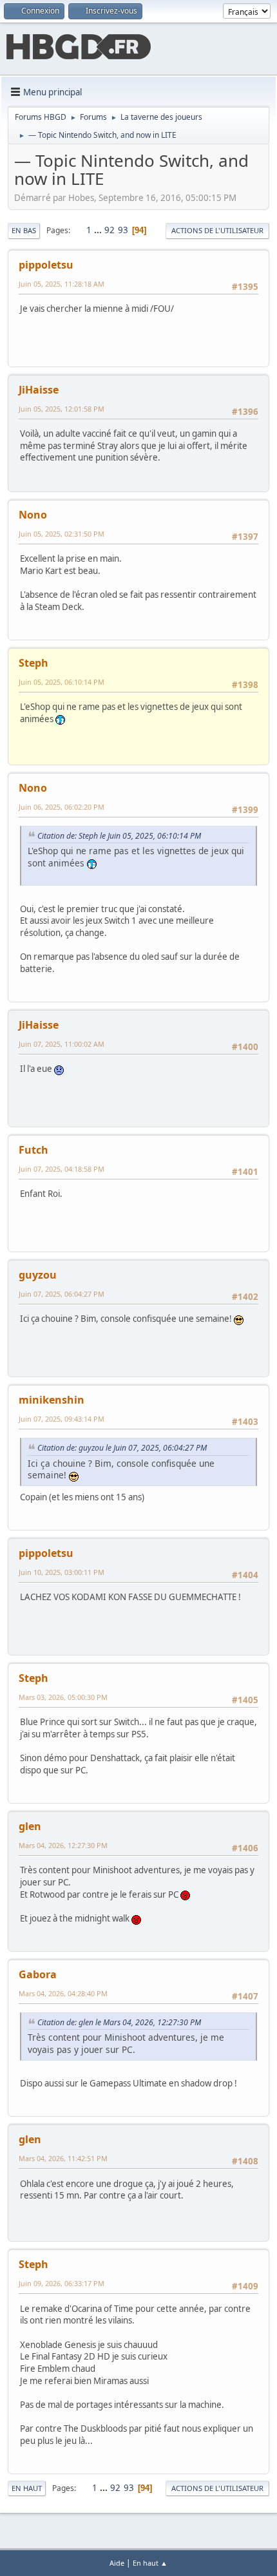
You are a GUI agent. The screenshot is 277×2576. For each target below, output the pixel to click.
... (99, 230)
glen (30, 1826)
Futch (33, 1150)
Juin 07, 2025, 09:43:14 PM (62, 1419)
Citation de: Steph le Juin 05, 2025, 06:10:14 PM (119, 836)
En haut (27, 2488)
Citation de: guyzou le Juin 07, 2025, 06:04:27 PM (122, 1448)
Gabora (38, 1974)
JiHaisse (39, 390)
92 (110, 230)
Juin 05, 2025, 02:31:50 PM (62, 534)
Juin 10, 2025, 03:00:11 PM (62, 1572)
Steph (33, 663)
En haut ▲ (150, 2563)
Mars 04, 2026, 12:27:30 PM (63, 1845)
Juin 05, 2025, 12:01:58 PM (62, 409)
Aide (117, 2563)
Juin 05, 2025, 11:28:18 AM (62, 284)
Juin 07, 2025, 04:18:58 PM (62, 1169)
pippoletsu (46, 265)
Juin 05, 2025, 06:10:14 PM (62, 682)
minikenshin (52, 1400)
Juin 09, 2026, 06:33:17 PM (62, 2283)
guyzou (38, 1275)
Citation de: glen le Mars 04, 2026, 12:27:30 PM (119, 2022)
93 (123, 230)
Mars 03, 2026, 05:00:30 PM (63, 1697)
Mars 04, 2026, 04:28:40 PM (63, 1993)
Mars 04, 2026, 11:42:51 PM (63, 2158)
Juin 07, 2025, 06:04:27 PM (62, 1294)
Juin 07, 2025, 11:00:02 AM (62, 1044)
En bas (24, 230)
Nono (33, 515)
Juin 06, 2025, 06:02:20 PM (62, 807)
